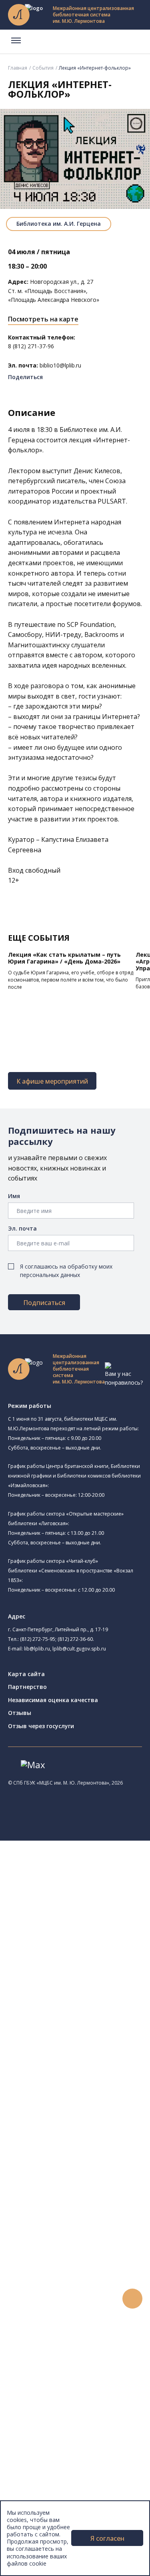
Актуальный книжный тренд (76, 2341)
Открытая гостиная (84, 2017)
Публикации (42, 2467)
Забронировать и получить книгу (84, 2314)
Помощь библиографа (69, 2305)
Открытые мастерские (77, 2027)
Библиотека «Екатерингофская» (90, 1890)
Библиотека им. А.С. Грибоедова (91, 1918)
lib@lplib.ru (37, 1649)
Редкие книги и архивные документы (88, 2180)
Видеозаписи (43, 2413)
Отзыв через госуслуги (41, 1726)
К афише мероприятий (52, 1081)
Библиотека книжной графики (87, 2045)
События (43, 68)
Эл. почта (22, 1228)
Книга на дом (56, 2323)
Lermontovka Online (52, 2404)
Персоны (38, 2395)
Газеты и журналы (63, 2171)
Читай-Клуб (62, 1999)
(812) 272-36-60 (75, 1639)
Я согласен (107, 2538)
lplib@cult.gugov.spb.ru (79, 1649)
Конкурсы (39, 2368)
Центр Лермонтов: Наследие (86, 2008)
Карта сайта (26, 1674)
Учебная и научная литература (81, 2162)
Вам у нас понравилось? (124, 1378)
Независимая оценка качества (53, 1700)
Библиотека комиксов (77, 2063)
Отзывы (20, 1713)
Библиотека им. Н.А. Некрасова (99, 1945)
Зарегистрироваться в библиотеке (86, 2296)
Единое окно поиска (66, 2090)
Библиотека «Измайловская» (86, 1926)
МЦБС (34, 2485)
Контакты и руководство (60, 2493)
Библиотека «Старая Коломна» (89, 1936)
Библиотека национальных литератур (98, 2036)
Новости (37, 2359)
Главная (18, 68)
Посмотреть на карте (43, 319)
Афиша (35, 2386)
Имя (14, 1196)
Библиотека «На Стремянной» (98, 1899)
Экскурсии (39, 2458)
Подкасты (39, 2422)
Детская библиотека (75, 1981)
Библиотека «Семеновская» (84, 1964)
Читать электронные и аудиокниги (85, 2332)
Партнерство (27, 1687)
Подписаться (44, 1303)
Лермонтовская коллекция (88, 2216)
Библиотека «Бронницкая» (83, 1973)
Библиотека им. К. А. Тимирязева (91, 1881)
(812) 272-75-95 (38, 1639)
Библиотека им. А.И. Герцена (59, 224)
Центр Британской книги (80, 2054)
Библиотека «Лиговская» (80, 1909)
